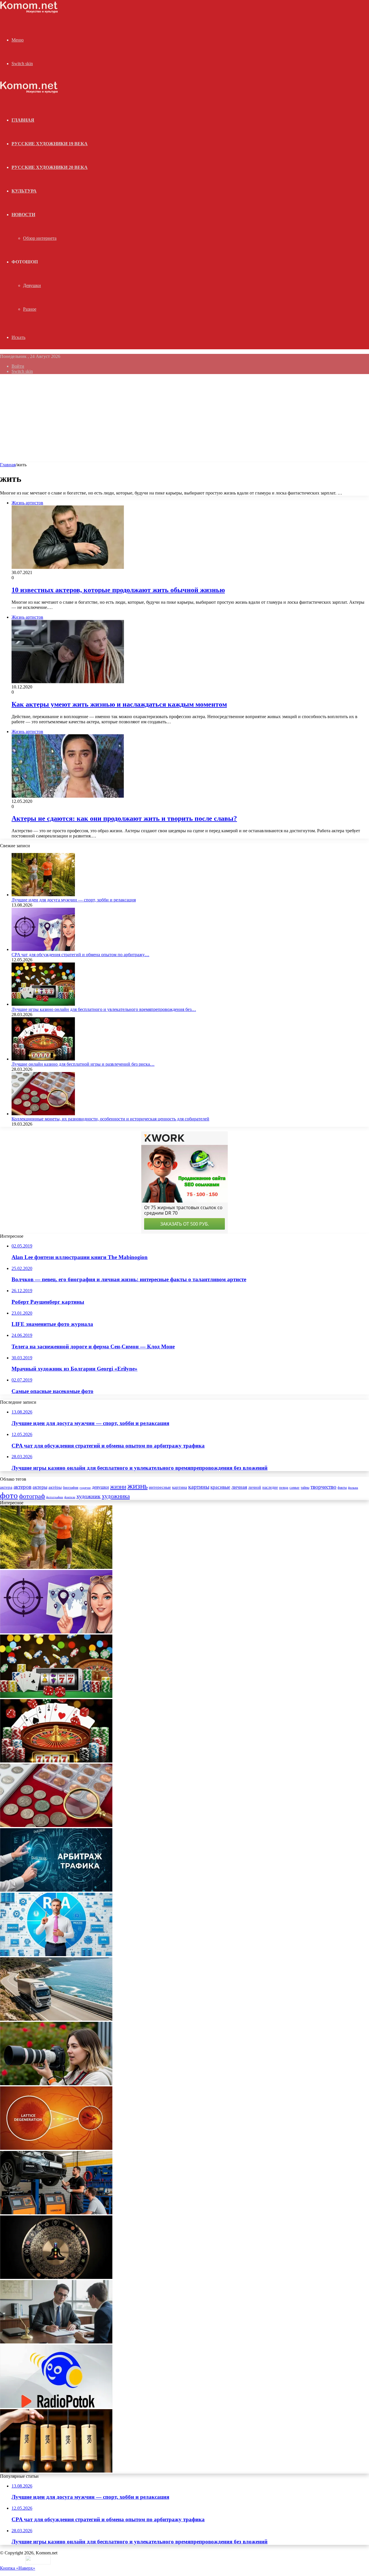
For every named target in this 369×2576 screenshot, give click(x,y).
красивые (220, 1487)
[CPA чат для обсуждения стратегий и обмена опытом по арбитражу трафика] (43, 949)
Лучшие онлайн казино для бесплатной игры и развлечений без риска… (83, 1064)
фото (9, 1495)
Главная (8, 465)
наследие (270, 1487)
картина (180, 1487)
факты (342, 1488)
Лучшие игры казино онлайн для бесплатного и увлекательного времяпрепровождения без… (104, 1009)
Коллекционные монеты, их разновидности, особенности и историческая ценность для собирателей (110, 1119)
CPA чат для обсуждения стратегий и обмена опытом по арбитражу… (80, 955)
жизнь (138, 1486)
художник (89, 1496)
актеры (40, 1487)
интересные (160, 1487)
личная (239, 1487)
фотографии (55, 1497)
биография (71, 1488)
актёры (55, 1487)
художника (116, 1496)
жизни (118, 1487)
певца (284, 1488)
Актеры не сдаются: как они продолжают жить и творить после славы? (124, 818)
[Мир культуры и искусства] (29, 12)
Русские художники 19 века (50, 144)
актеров (22, 1487)
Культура (24, 191)
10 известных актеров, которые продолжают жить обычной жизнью (118, 590)
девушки (100, 1487)
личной (255, 1487)
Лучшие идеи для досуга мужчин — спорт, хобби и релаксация (74, 900)
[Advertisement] (184, 419)
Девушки (32, 285)
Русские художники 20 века (50, 167)
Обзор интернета (40, 238)
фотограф (32, 1496)
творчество (323, 1487)
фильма (353, 1488)
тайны (305, 1488)
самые (294, 1487)
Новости (23, 215)
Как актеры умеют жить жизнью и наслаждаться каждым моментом (119, 704)
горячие (85, 1488)
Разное (30, 309)
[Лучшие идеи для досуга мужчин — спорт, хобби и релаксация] (43, 895)
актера (6, 1487)
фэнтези (70, 1497)
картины (199, 1487)
